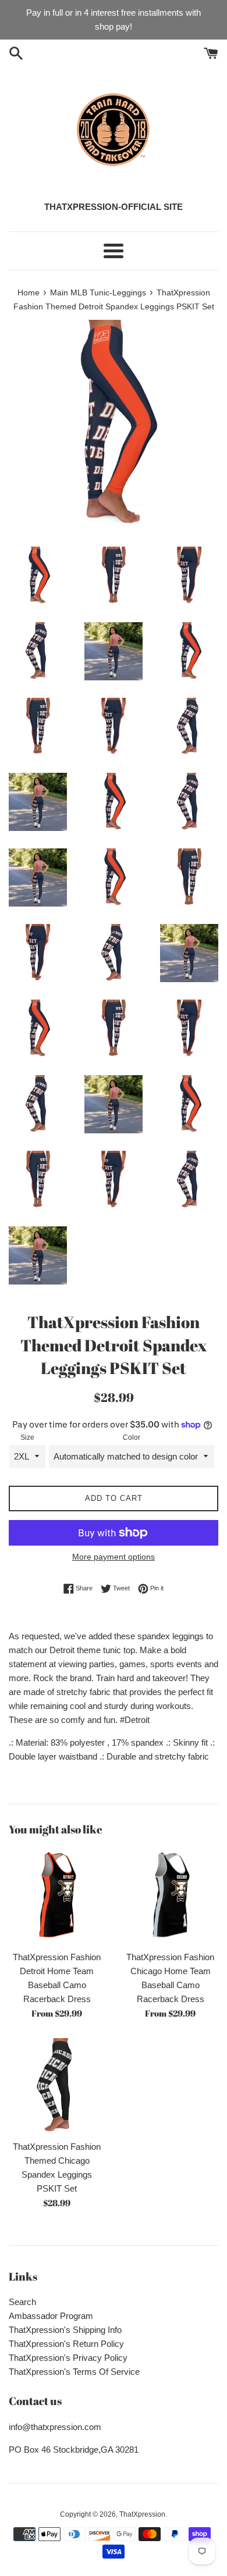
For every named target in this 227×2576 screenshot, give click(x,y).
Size (27, 1437)
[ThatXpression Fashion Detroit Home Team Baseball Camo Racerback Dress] (57, 1897)
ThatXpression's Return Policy (66, 2344)
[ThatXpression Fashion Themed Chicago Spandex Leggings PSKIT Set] (57, 2086)
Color (132, 1437)
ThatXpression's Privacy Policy (68, 2358)
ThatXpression (142, 2514)
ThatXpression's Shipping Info (65, 2330)
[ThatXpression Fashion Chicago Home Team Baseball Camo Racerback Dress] (170, 1897)
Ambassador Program (51, 2316)
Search (22, 2302)
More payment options (114, 1557)
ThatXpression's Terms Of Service (74, 2372)
